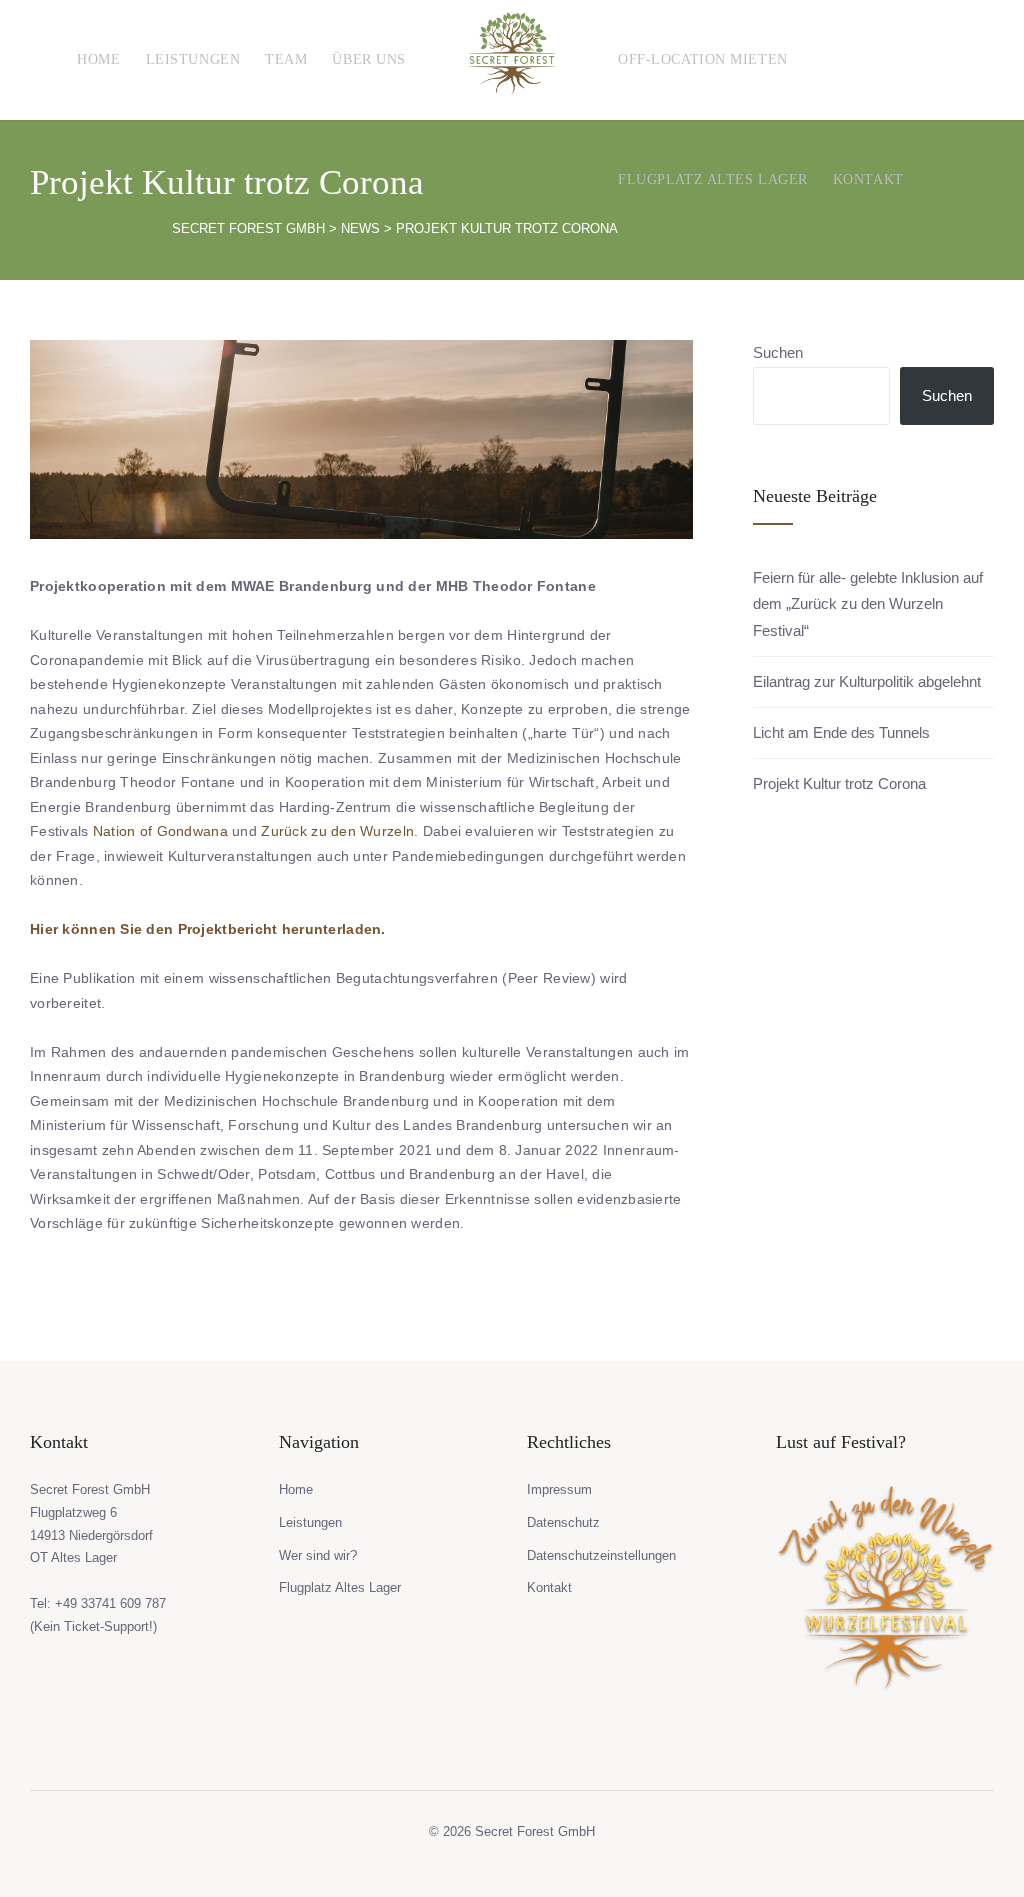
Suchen (778, 352)
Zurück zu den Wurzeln (337, 831)
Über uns (368, 59)
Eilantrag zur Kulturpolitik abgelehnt (867, 681)
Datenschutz (563, 1522)
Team (286, 59)
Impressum (559, 1489)
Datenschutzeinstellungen (601, 1555)
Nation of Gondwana (160, 831)
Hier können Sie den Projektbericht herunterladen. (208, 929)
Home (98, 59)
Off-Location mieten (703, 59)
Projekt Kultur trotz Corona (839, 783)
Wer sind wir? (318, 1555)
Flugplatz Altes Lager (713, 179)
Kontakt (868, 179)
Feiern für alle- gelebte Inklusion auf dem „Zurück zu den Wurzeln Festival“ (868, 604)
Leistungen (193, 59)
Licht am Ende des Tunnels (841, 732)
